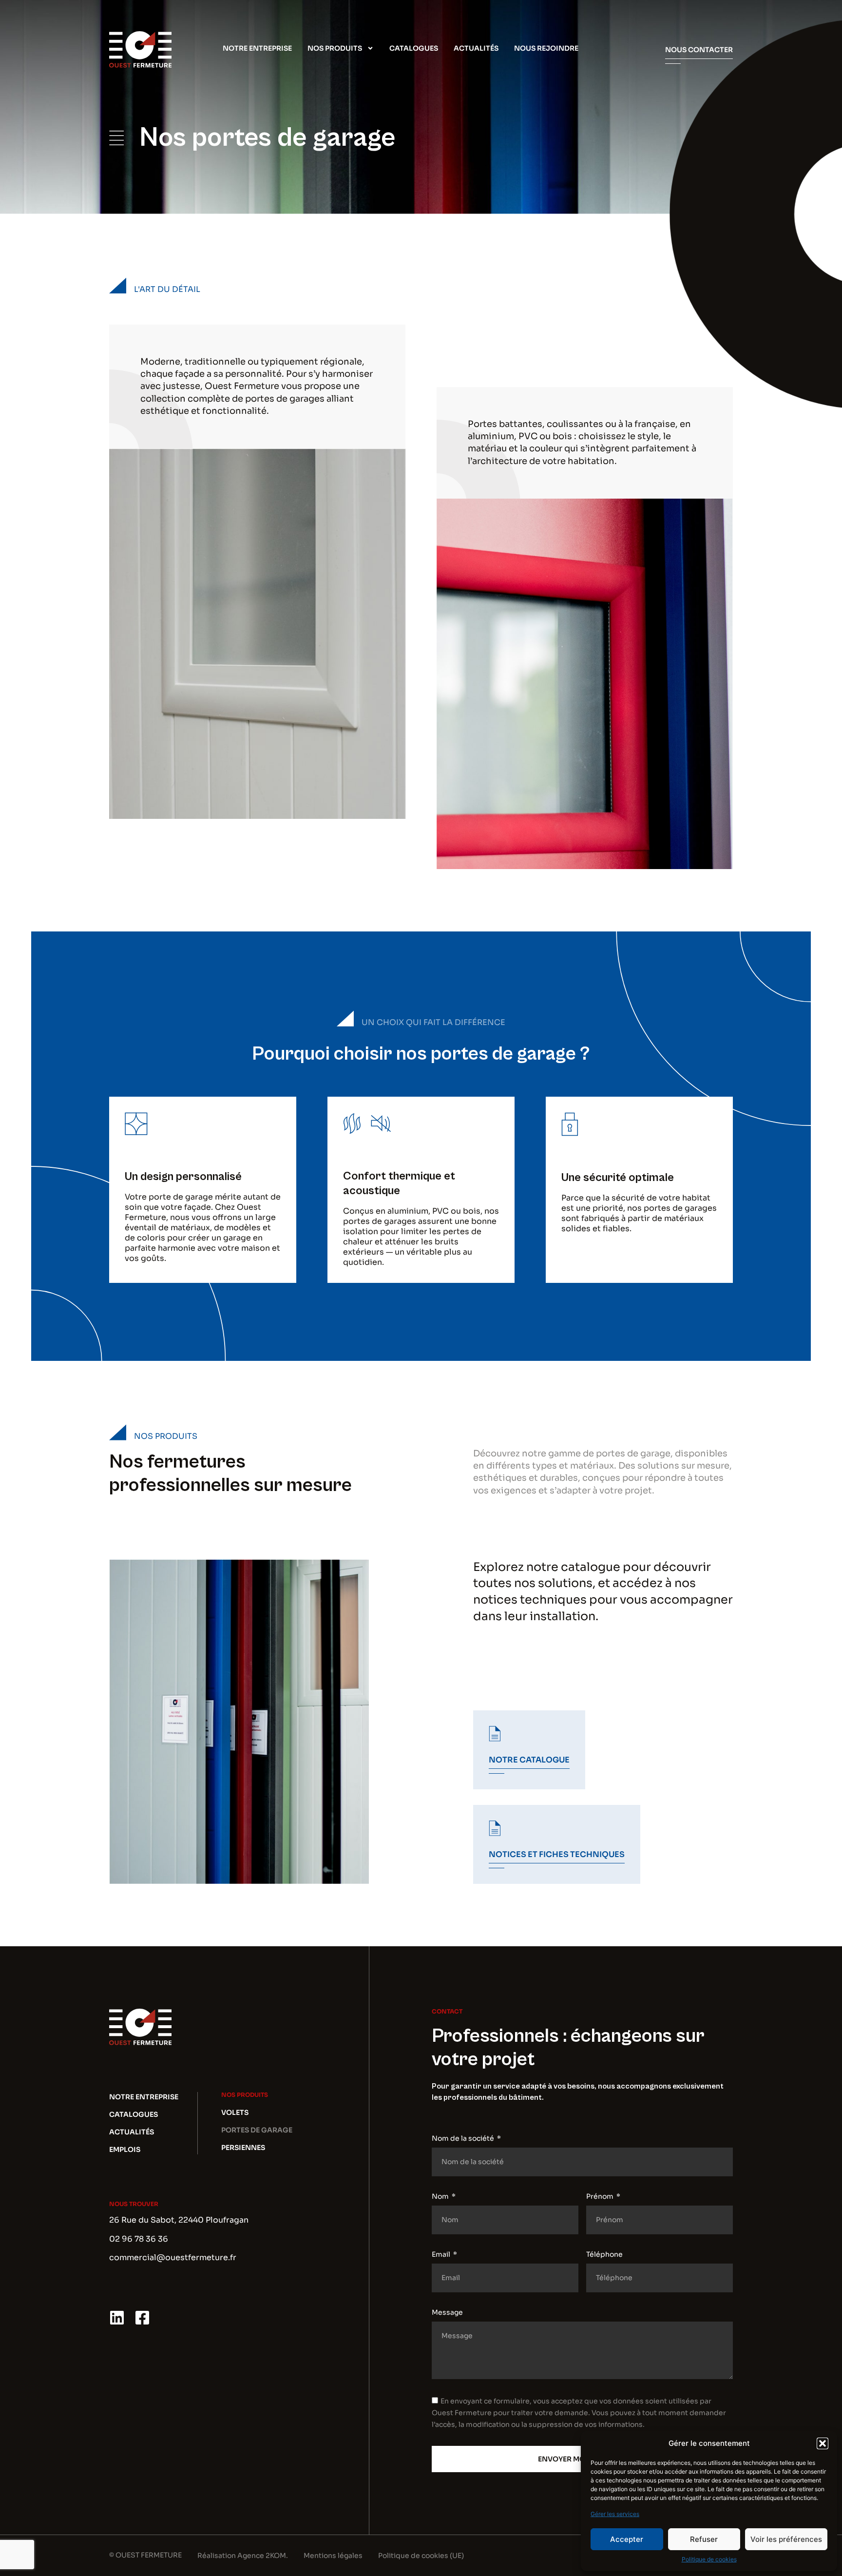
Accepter (627, 2539)
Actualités (476, 48)
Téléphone (604, 2254)
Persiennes (243, 2148)
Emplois (125, 2150)
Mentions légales (333, 2556)
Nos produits (335, 48)
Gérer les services (615, 2514)
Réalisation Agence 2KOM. (243, 2556)
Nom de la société (464, 2138)
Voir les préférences (786, 2539)
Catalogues (414, 48)
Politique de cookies (709, 2559)
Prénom (601, 2196)
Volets (235, 2112)
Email (442, 2254)
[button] (823, 2443)
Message (447, 2312)
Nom (441, 2196)
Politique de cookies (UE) (421, 2556)
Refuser (704, 2539)
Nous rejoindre (546, 48)
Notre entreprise (257, 48)
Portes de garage (257, 2130)
